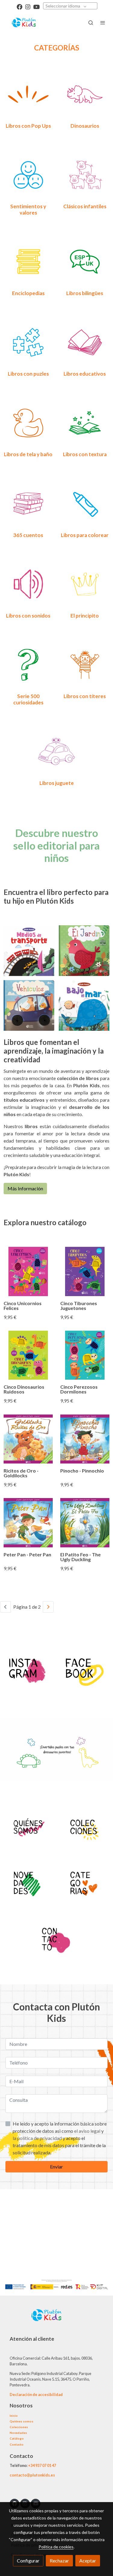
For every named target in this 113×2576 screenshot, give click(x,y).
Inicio (14, 2416)
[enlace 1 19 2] (28, 94)
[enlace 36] (85, 583)
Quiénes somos (22, 2421)
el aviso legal (88, 2131)
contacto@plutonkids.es (32, 2475)
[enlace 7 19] (28, 342)
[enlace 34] (85, 503)
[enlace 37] (28, 664)
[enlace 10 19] (28, 422)
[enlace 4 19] (85, 174)
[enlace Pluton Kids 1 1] (28, 1668)
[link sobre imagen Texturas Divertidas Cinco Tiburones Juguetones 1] (85, 1271)
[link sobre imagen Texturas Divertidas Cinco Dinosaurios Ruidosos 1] (28, 1355)
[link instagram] (28, 6)
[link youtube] (36, 6)
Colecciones (19, 2427)
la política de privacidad (38, 2138)
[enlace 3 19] (28, 174)
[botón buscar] (91, 23)
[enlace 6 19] (85, 261)
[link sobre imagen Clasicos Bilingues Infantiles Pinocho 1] (85, 1439)
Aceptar (88, 2561)
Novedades (18, 2433)
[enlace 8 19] (85, 342)
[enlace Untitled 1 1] (57, 751)
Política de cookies (56, 2547)
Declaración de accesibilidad (36, 2394)
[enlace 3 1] (28, 1826)
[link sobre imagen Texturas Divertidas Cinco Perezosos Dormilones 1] (85, 1355)
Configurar (28, 2561)
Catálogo (17, 2438)
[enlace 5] (85, 1826)
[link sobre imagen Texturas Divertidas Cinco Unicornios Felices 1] (28, 1271)
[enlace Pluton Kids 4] (85, 1668)
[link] (24, 23)
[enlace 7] (57, 1938)
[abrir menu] (103, 23)
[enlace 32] (28, 503)
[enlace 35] (28, 583)
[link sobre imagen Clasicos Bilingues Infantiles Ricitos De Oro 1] (28, 1439)
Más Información (25, 1188)
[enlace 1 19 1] (85, 94)
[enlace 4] (28, 1883)
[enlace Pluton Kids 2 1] (85, 1883)
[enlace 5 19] (28, 261)
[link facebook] (19, 6)
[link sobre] (56, 2319)
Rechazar (59, 2561)
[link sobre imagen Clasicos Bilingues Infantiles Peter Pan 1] (28, 1523)
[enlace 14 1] (85, 422)
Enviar (56, 2167)
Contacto (17, 2444)
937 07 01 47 (46, 2465)
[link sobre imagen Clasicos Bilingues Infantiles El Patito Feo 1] (85, 1523)
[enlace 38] (85, 664)
